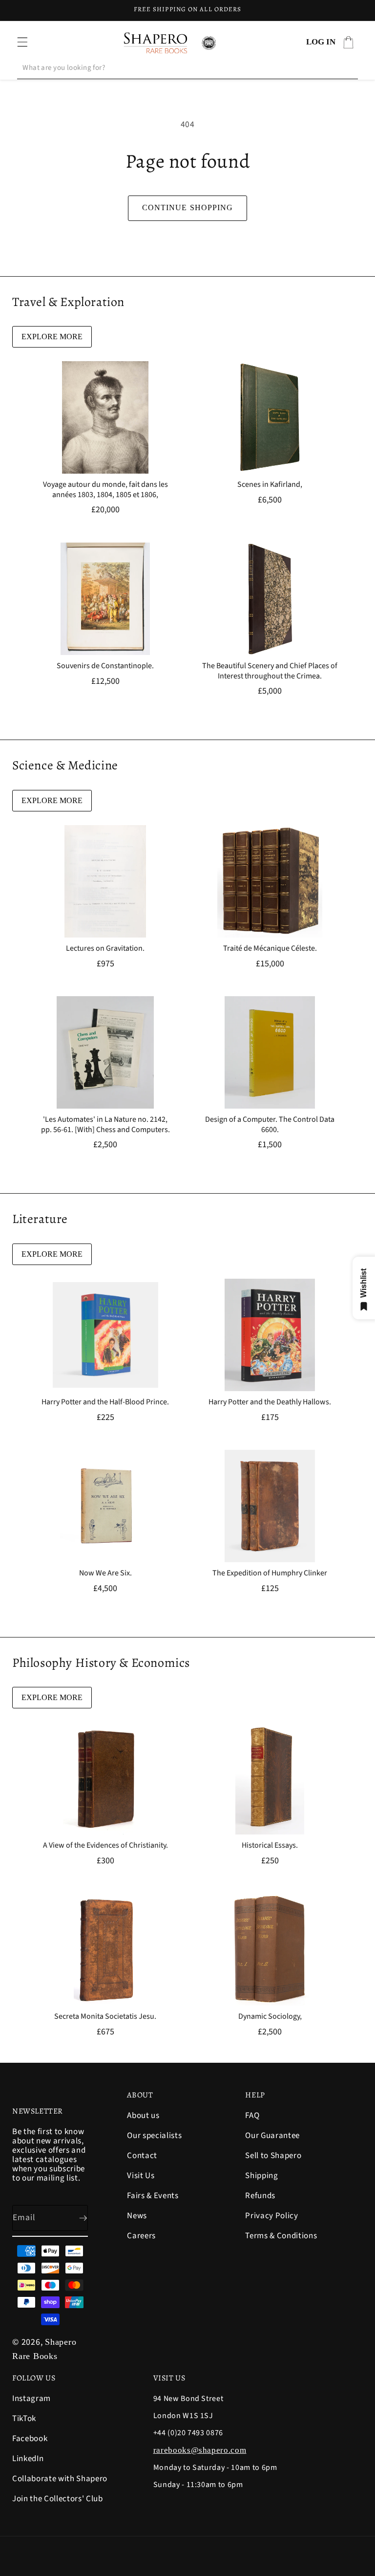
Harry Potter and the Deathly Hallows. (270, 1402)
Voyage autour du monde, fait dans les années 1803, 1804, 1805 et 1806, (105, 490)
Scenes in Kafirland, (270, 485)
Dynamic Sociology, (270, 2017)
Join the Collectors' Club (58, 2499)
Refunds (260, 2196)
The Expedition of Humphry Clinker (270, 1573)
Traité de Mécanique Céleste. (270, 949)
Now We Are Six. (105, 1573)
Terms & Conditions (281, 2236)
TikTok (24, 2419)
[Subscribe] (75, 2218)
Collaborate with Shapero (60, 2479)
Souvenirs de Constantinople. (105, 666)
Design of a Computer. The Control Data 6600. (270, 1125)
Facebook (30, 2439)
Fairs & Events (153, 2196)
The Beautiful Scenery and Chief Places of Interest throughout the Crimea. (270, 671)
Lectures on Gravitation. (105, 949)
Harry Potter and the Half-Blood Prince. (105, 1402)
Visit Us (141, 2176)
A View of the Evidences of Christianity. (105, 1845)
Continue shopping (188, 207)
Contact (142, 2156)
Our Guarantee (272, 2136)
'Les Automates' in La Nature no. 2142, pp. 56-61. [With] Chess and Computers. (105, 1125)
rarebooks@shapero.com (200, 2450)
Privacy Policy (271, 2216)
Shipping (261, 2176)
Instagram (31, 2399)
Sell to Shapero (273, 2156)
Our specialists (154, 2136)
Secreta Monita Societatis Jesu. (105, 2017)
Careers (141, 2236)
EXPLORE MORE (52, 337)
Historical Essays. (270, 1845)
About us (143, 2116)
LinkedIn (28, 2459)
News (137, 2216)
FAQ (252, 2116)
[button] (22, 42)
